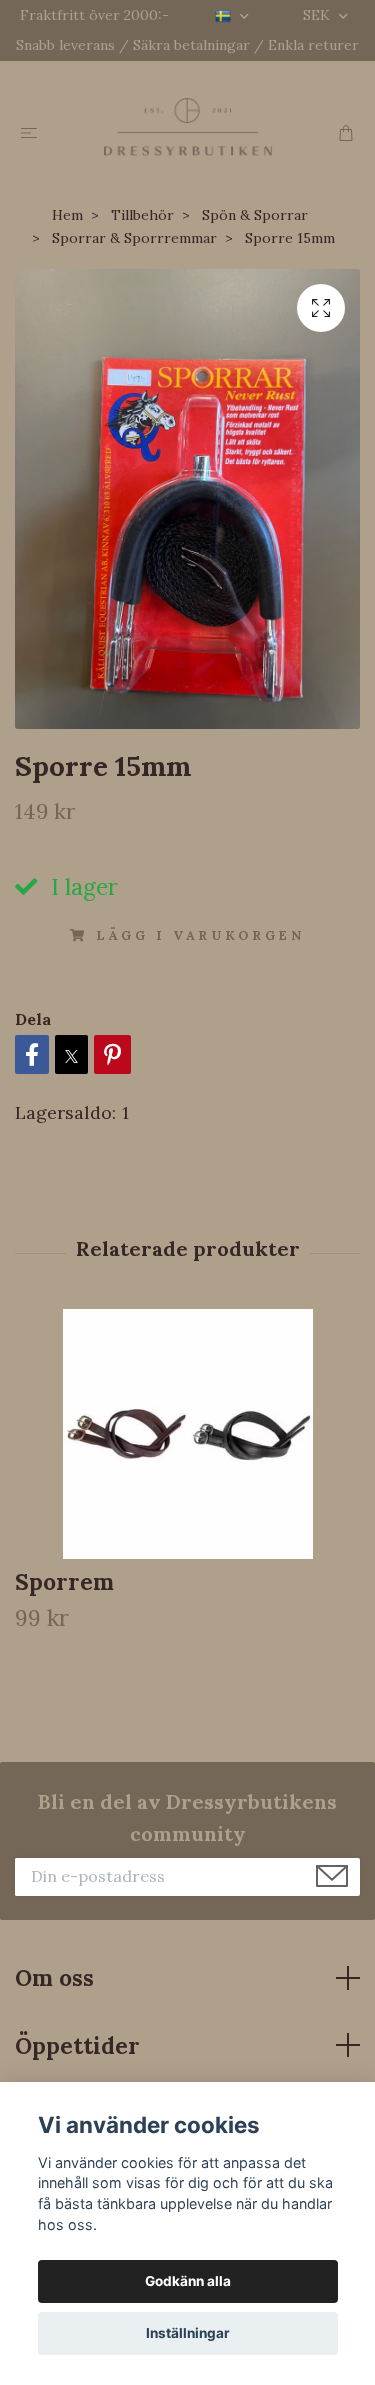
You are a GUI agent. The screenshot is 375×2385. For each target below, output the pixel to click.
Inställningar (188, 2333)
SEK (318, 15)
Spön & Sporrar (255, 215)
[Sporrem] (187, 1434)
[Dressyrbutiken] (187, 126)
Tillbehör (142, 215)
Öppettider (77, 2045)
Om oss (54, 1977)
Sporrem (64, 1581)
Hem (67, 215)
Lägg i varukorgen (200, 935)
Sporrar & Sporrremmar (134, 238)
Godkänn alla (188, 2281)
